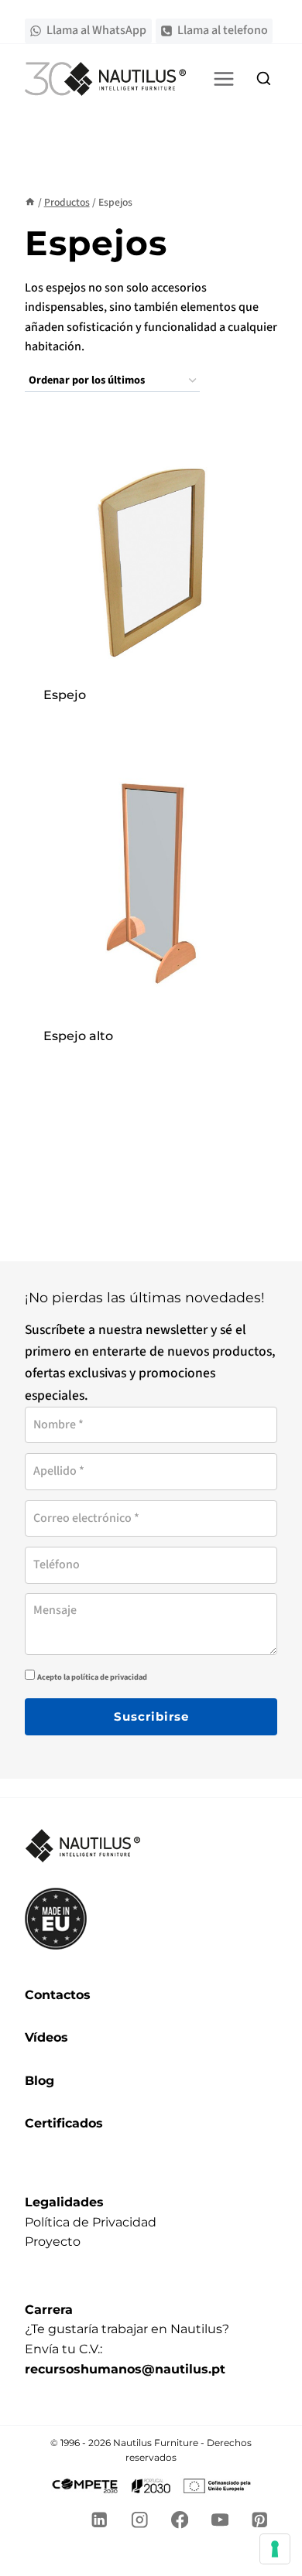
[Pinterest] (260, 2520)
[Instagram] (140, 2520)
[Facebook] (180, 2520)
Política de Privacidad (91, 2222)
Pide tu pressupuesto (151, 715)
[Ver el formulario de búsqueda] (263, 79)
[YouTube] (220, 2520)
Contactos (58, 1995)
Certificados (64, 2123)
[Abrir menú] (223, 78)
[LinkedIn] (100, 2520)
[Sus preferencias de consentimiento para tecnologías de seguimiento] (275, 2549)
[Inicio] (30, 202)
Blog (39, 2081)
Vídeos (46, 2037)
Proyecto (53, 2242)
